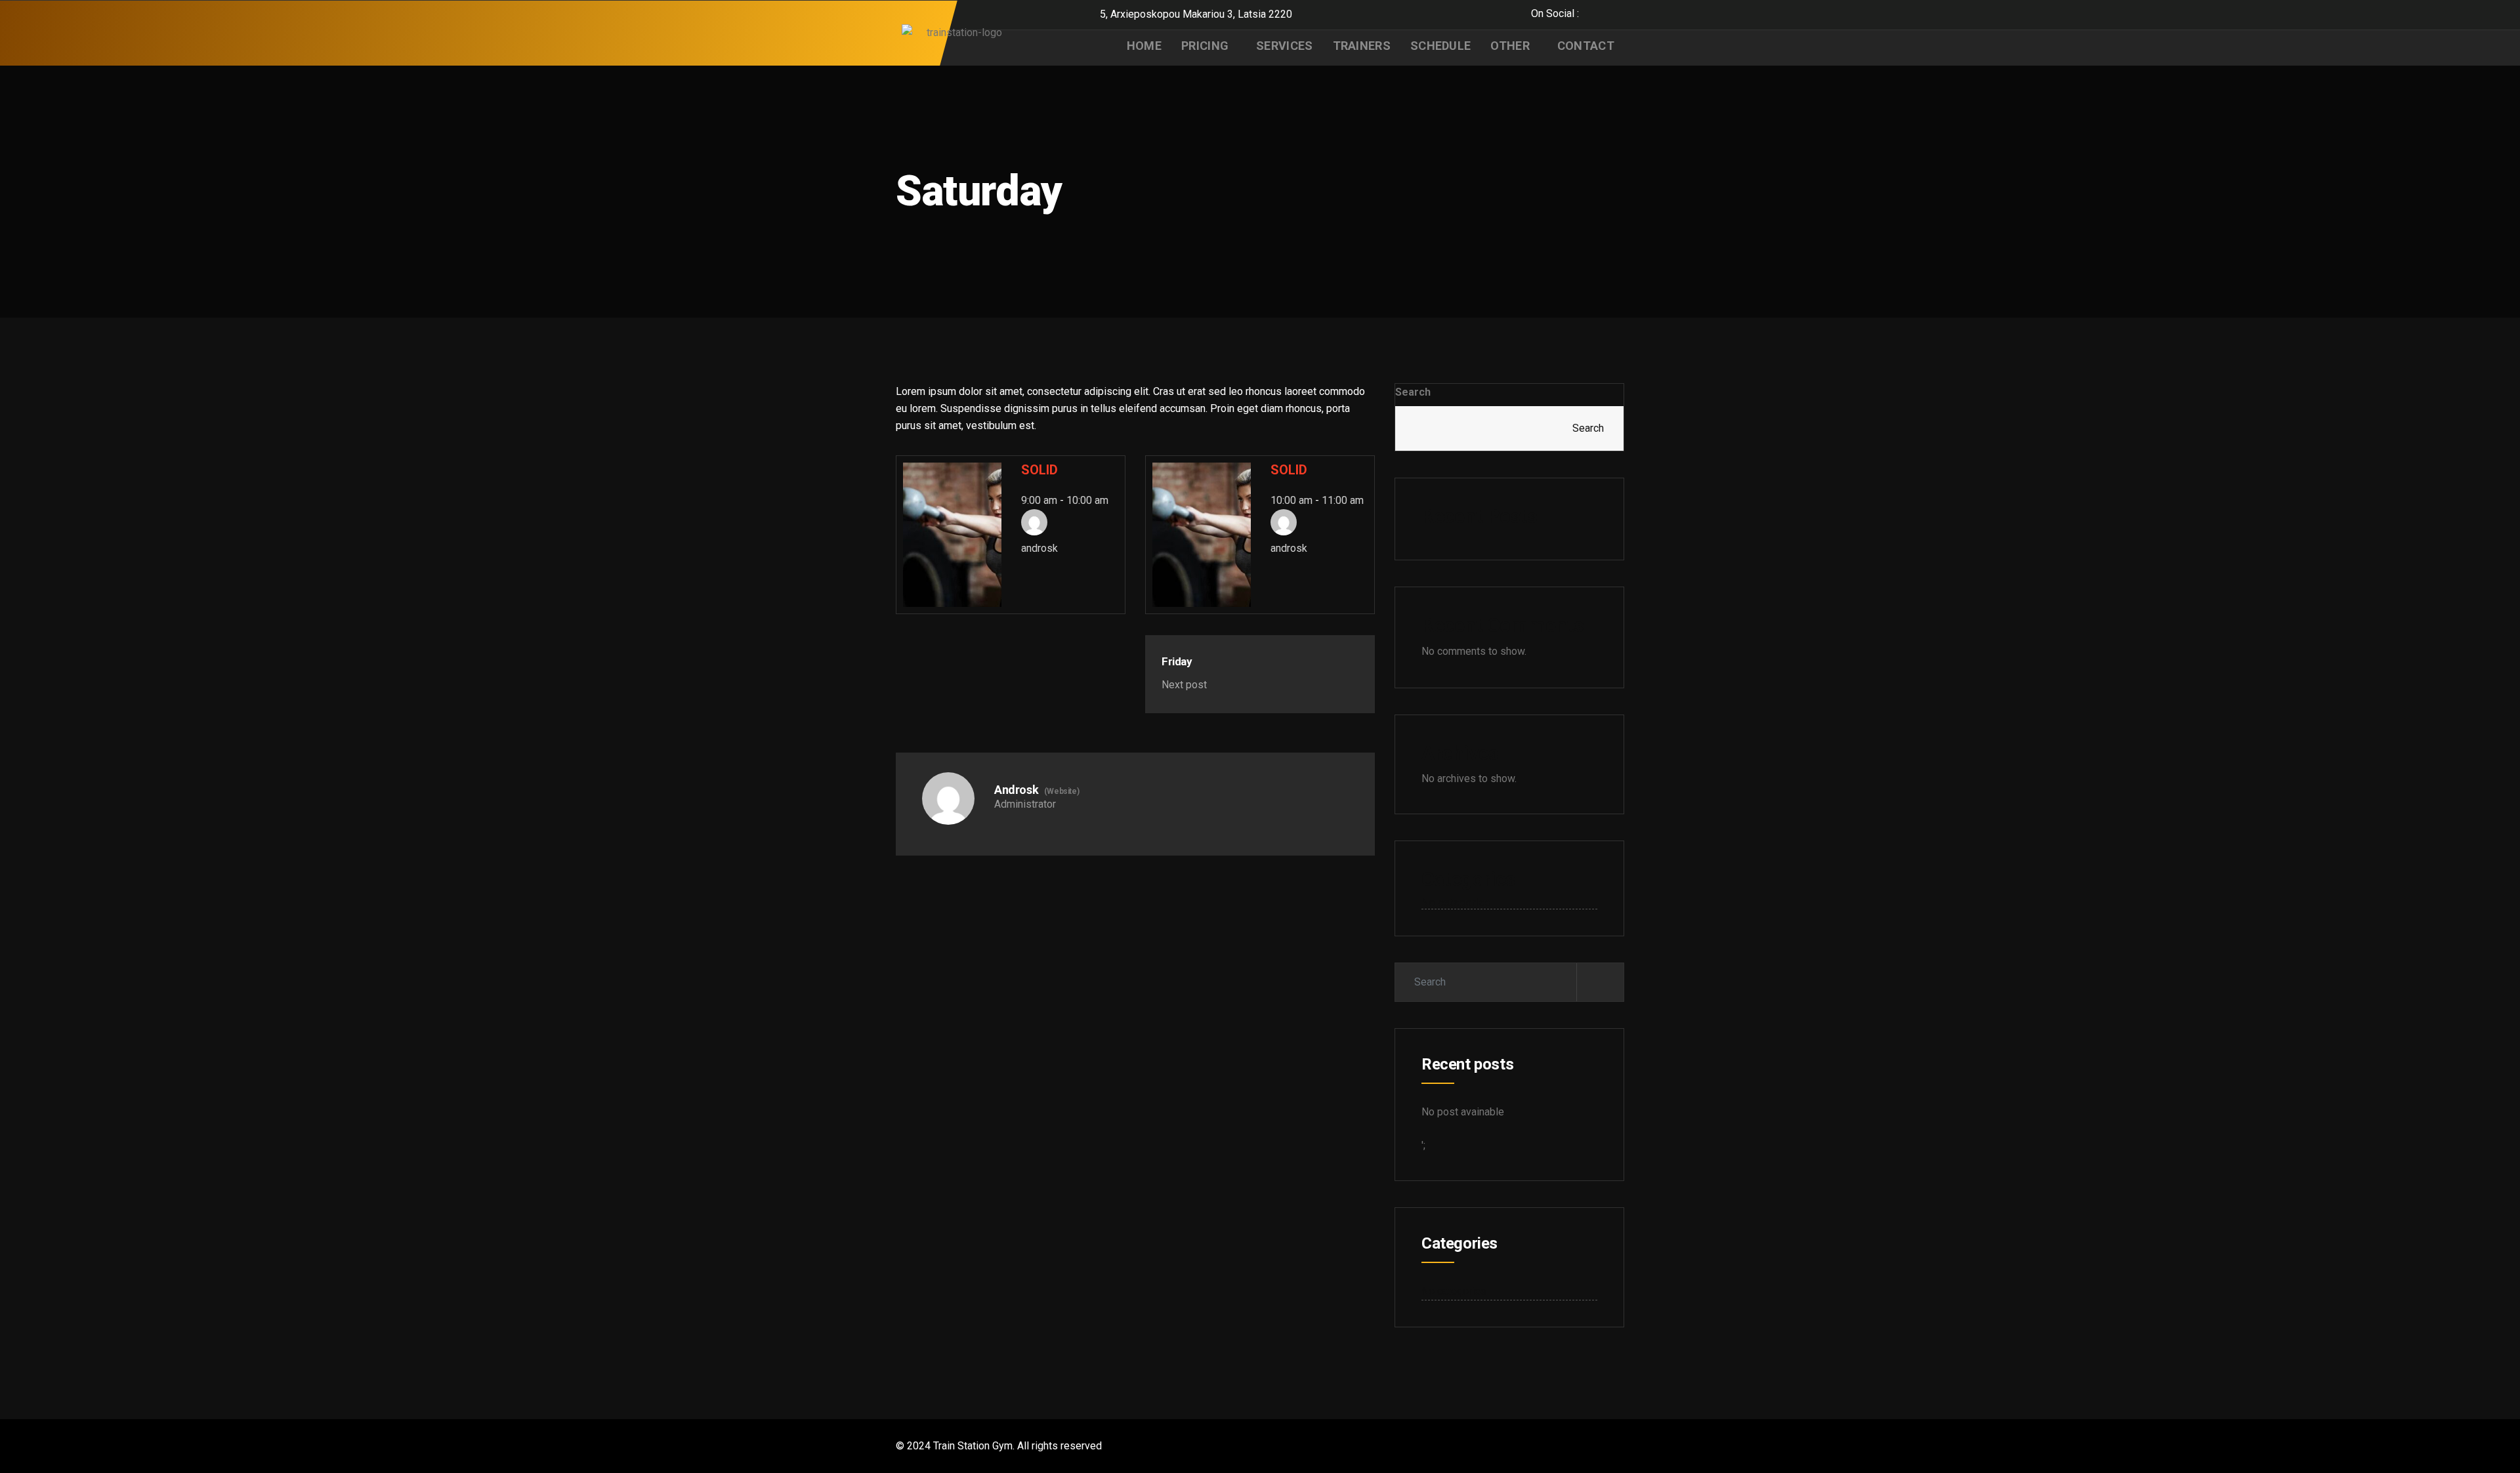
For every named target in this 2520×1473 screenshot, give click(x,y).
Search (1413, 392)
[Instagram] (1621, 13)
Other (1510, 46)
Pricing (1205, 46)
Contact (1586, 46)
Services (1284, 46)
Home (1144, 46)
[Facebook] (1592, 13)
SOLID (1039, 470)
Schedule (1440, 46)
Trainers (1362, 46)
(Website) (1061, 791)
